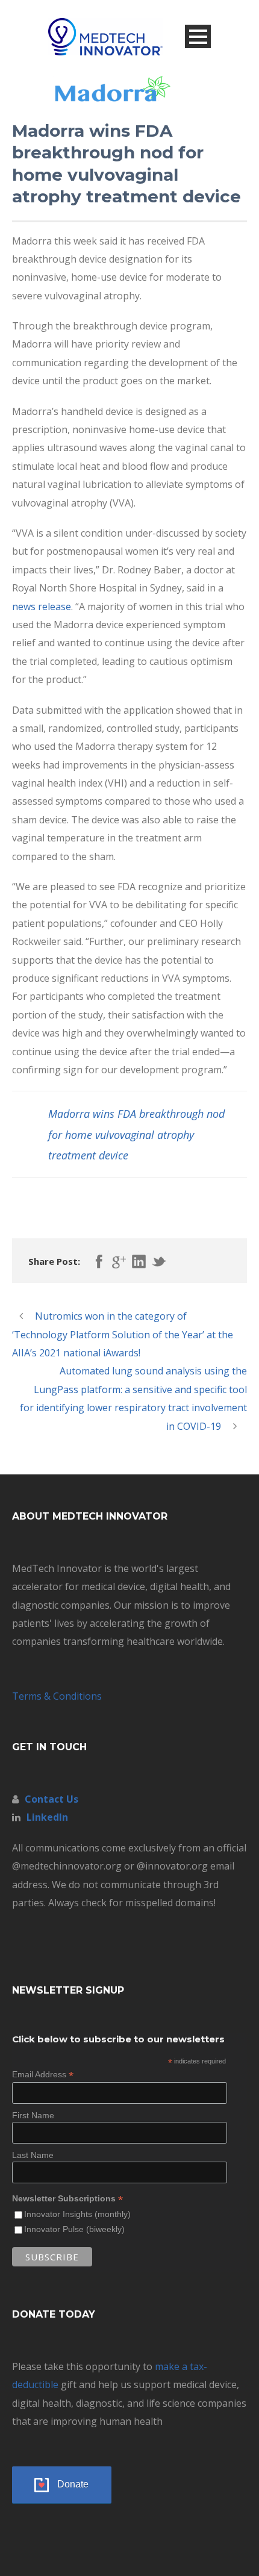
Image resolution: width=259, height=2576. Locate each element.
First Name (33, 2115)
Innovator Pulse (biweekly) (74, 2229)
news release (42, 607)
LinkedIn (47, 1817)
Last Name (33, 2155)
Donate (73, 2484)
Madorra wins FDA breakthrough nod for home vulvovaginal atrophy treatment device (136, 1134)
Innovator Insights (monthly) (77, 2214)
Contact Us (51, 1799)
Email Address (43, 2075)
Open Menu (198, 36)
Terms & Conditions (57, 1696)
